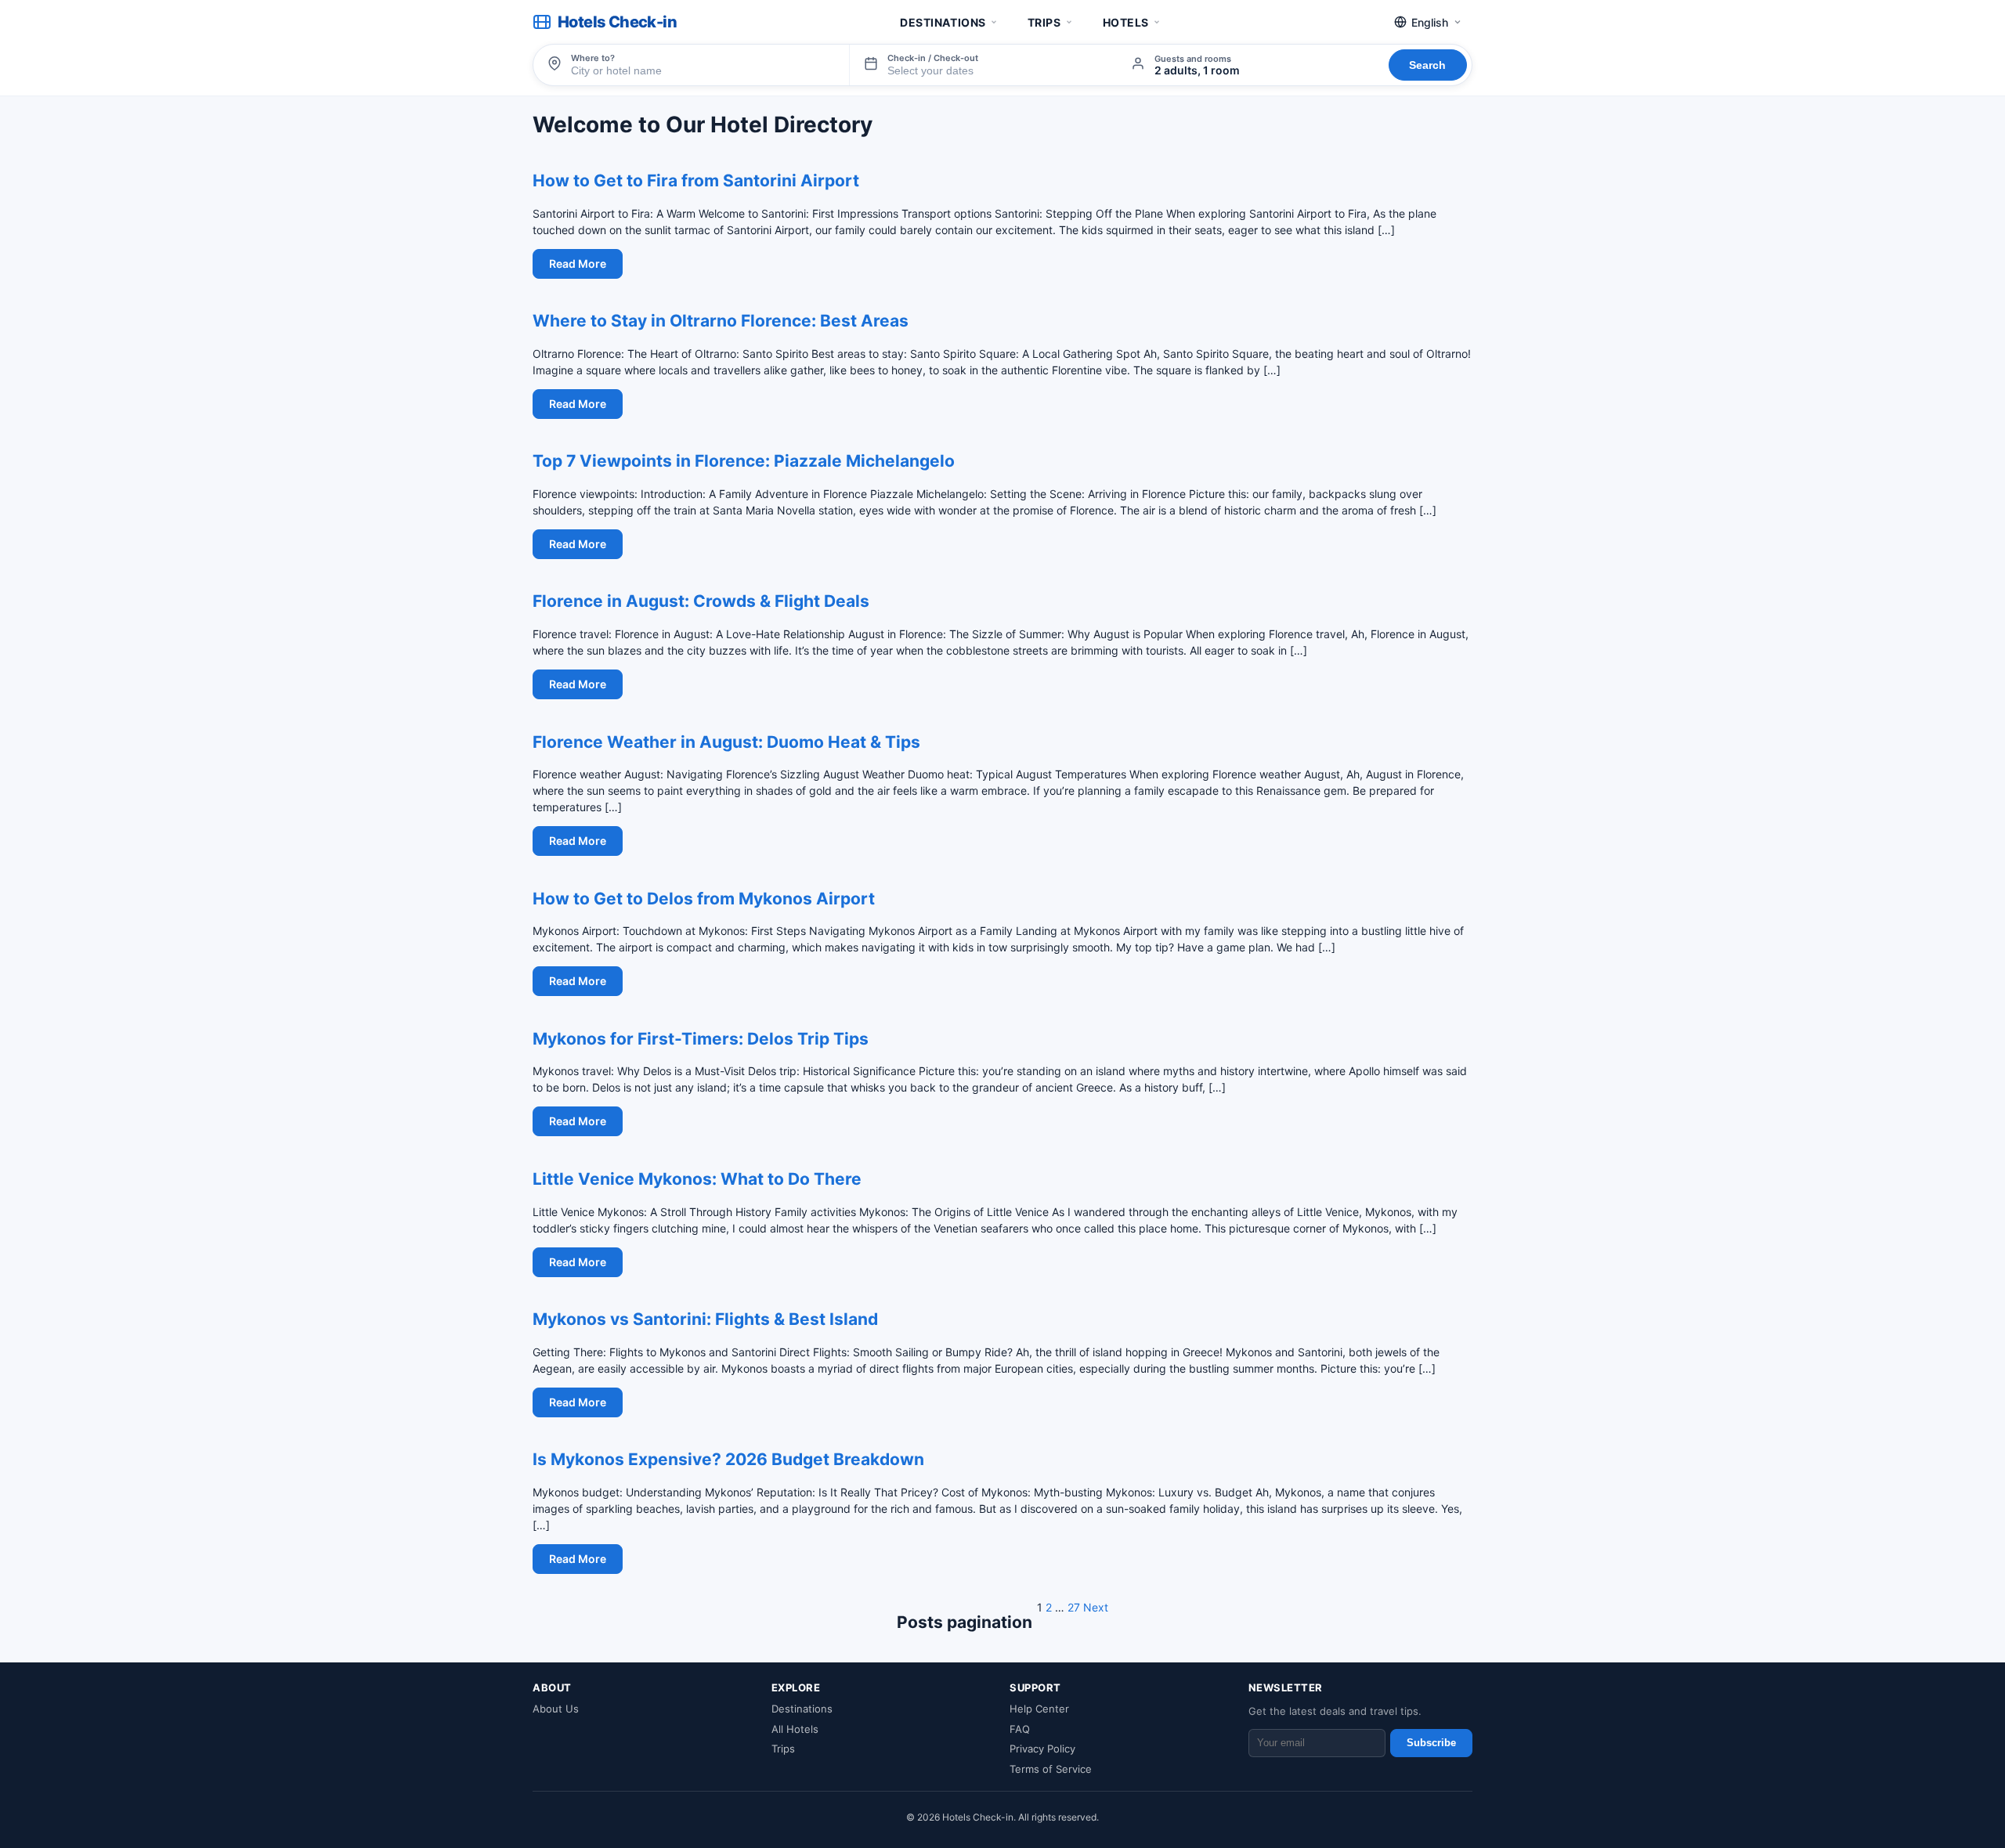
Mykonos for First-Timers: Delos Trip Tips (701, 1039)
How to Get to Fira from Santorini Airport (696, 180)
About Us (556, 1709)
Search (1427, 65)
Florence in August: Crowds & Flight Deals (701, 601)
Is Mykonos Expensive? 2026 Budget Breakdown (728, 1459)
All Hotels (795, 1729)
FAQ (1020, 1729)
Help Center (1039, 1709)
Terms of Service (1051, 1769)
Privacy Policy (1042, 1749)
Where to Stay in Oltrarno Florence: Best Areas (721, 321)
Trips (1044, 22)
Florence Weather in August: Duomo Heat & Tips (726, 742)
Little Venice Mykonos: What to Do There (697, 1179)
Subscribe (1431, 1743)
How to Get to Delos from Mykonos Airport (704, 899)
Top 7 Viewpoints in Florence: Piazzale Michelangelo (744, 461)
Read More (578, 263)
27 (1074, 1607)
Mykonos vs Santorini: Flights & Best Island (705, 1319)
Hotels (1126, 22)
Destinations (943, 22)
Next (1096, 1607)
